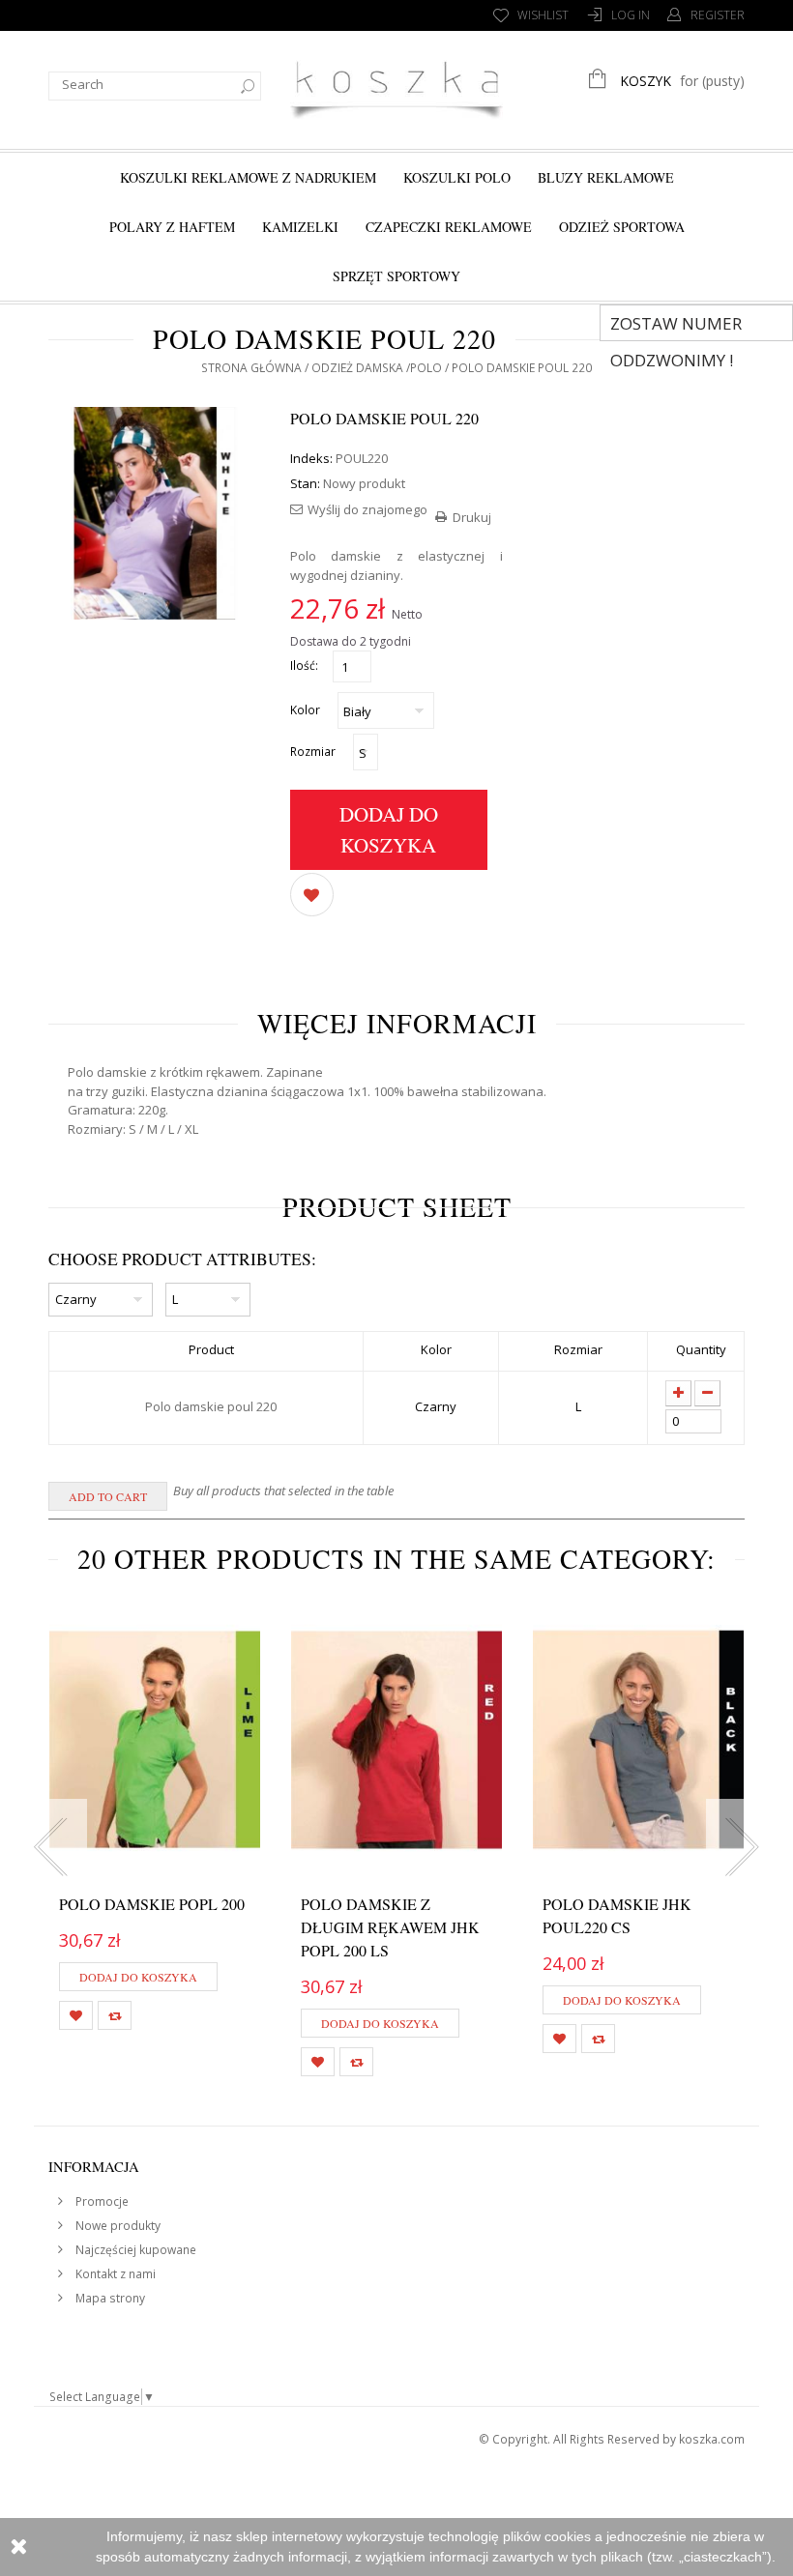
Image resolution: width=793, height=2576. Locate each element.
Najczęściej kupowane (134, 2250)
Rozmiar (314, 752)
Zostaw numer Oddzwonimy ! (676, 327)
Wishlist (543, 15)
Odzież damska (357, 368)
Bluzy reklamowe (606, 177)
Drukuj (472, 517)
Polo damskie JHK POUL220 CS (617, 1915)
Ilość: (304, 666)
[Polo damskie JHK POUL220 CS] (638, 1740)
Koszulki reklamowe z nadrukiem (248, 177)
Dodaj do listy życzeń (76, 2015)
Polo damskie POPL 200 (152, 1904)
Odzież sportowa (622, 227)
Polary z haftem (172, 227)
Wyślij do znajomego (367, 509)
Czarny (436, 1406)
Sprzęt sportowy (396, 276)
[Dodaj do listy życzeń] (312, 893)
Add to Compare (115, 2015)
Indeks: (311, 458)
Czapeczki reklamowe (449, 227)
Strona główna (251, 368)
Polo (426, 368)
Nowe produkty (117, 2226)
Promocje (101, 2201)
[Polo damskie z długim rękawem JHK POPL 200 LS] (396, 1740)
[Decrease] (707, 1393)
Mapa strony (109, 2298)
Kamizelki (300, 227)
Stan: (305, 483)
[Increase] (678, 1393)
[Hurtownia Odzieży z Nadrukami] (396, 87)
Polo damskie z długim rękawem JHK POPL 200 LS (390, 1927)
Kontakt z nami (114, 2274)
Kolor (307, 710)
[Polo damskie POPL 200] (155, 1740)
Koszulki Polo (457, 177)
